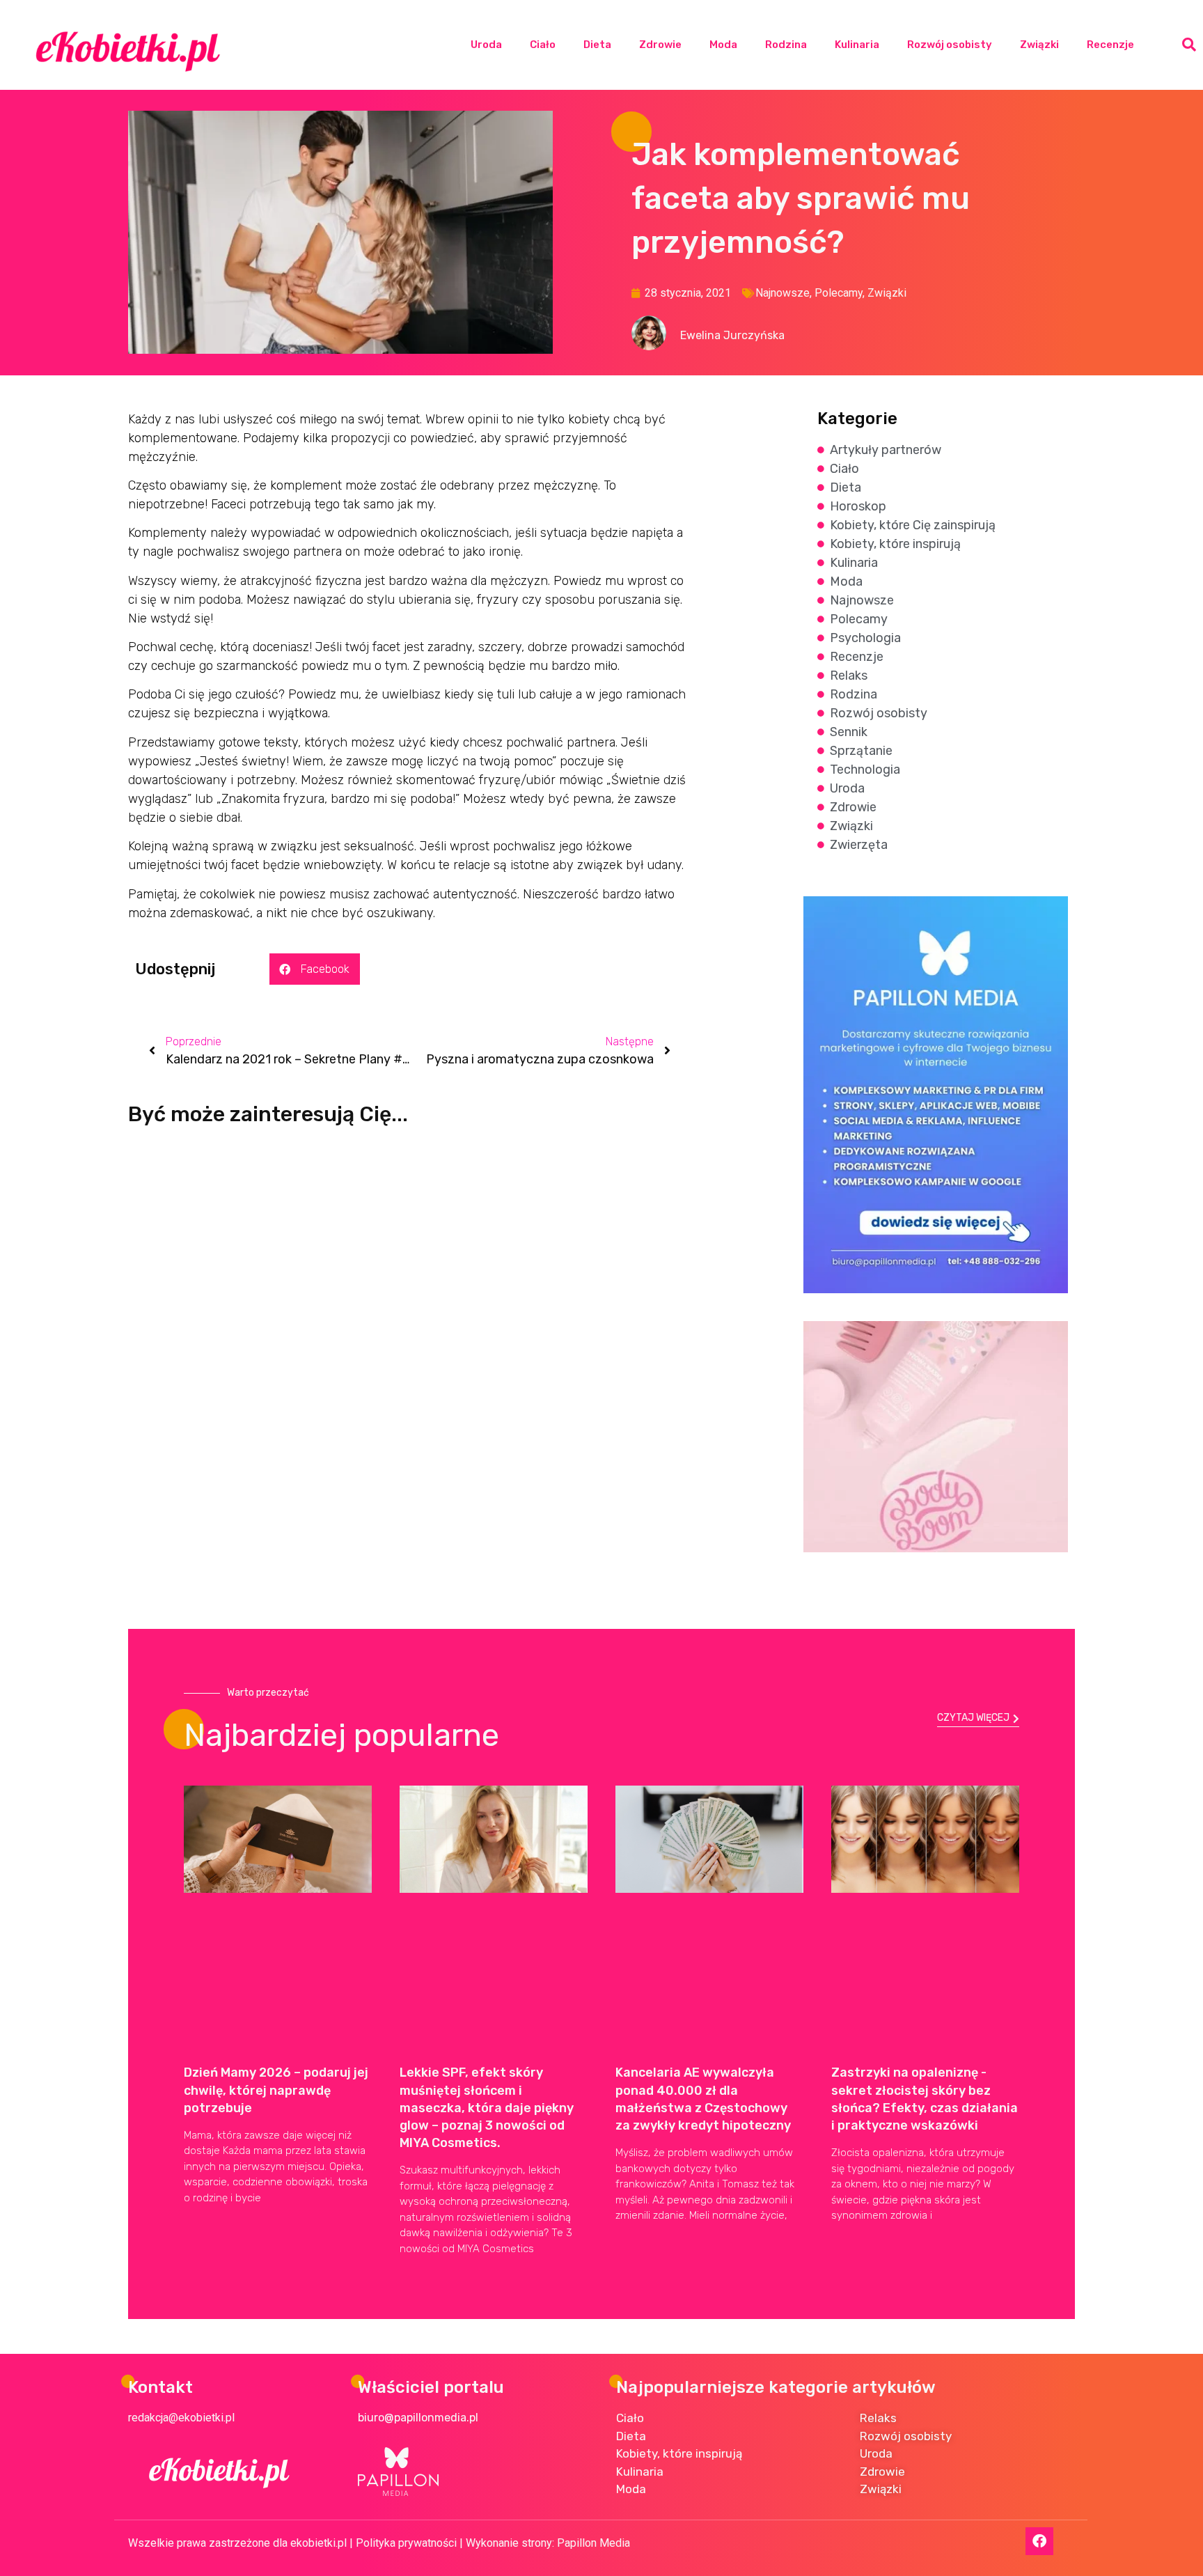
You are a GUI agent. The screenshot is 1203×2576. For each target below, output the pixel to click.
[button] (1189, 45)
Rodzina (786, 45)
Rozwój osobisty (950, 45)
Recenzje (1110, 45)
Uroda (486, 45)
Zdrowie (660, 45)
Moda (723, 45)
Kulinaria (857, 45)
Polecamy (839, 293)
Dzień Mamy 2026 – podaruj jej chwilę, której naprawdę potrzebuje (276, 2090)
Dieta (597, 45)
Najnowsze (783, 293)
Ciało (543, 45)
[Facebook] (1039, 2541)
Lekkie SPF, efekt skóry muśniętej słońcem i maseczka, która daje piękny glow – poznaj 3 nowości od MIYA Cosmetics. (487, 2108)
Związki (1039, 45)
